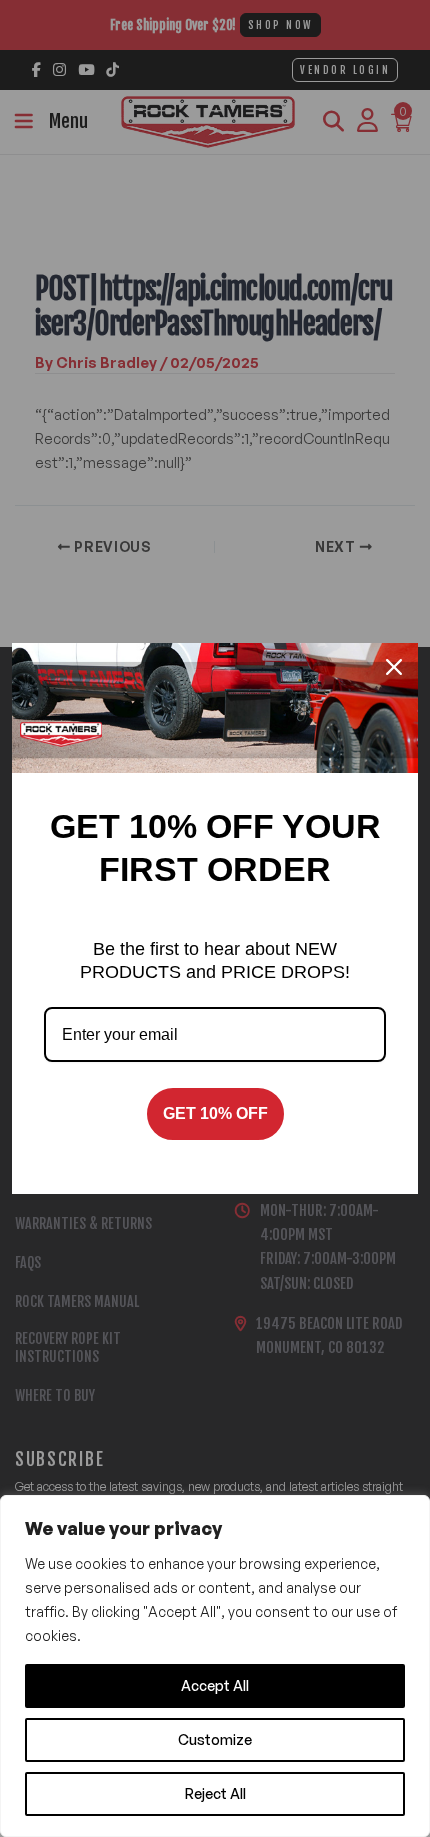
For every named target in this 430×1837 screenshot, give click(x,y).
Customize (215, 1739)
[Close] (394, 667)
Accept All (215, 1685)
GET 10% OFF (215, 1113)
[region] (215, 1666)
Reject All (215, 1793)
